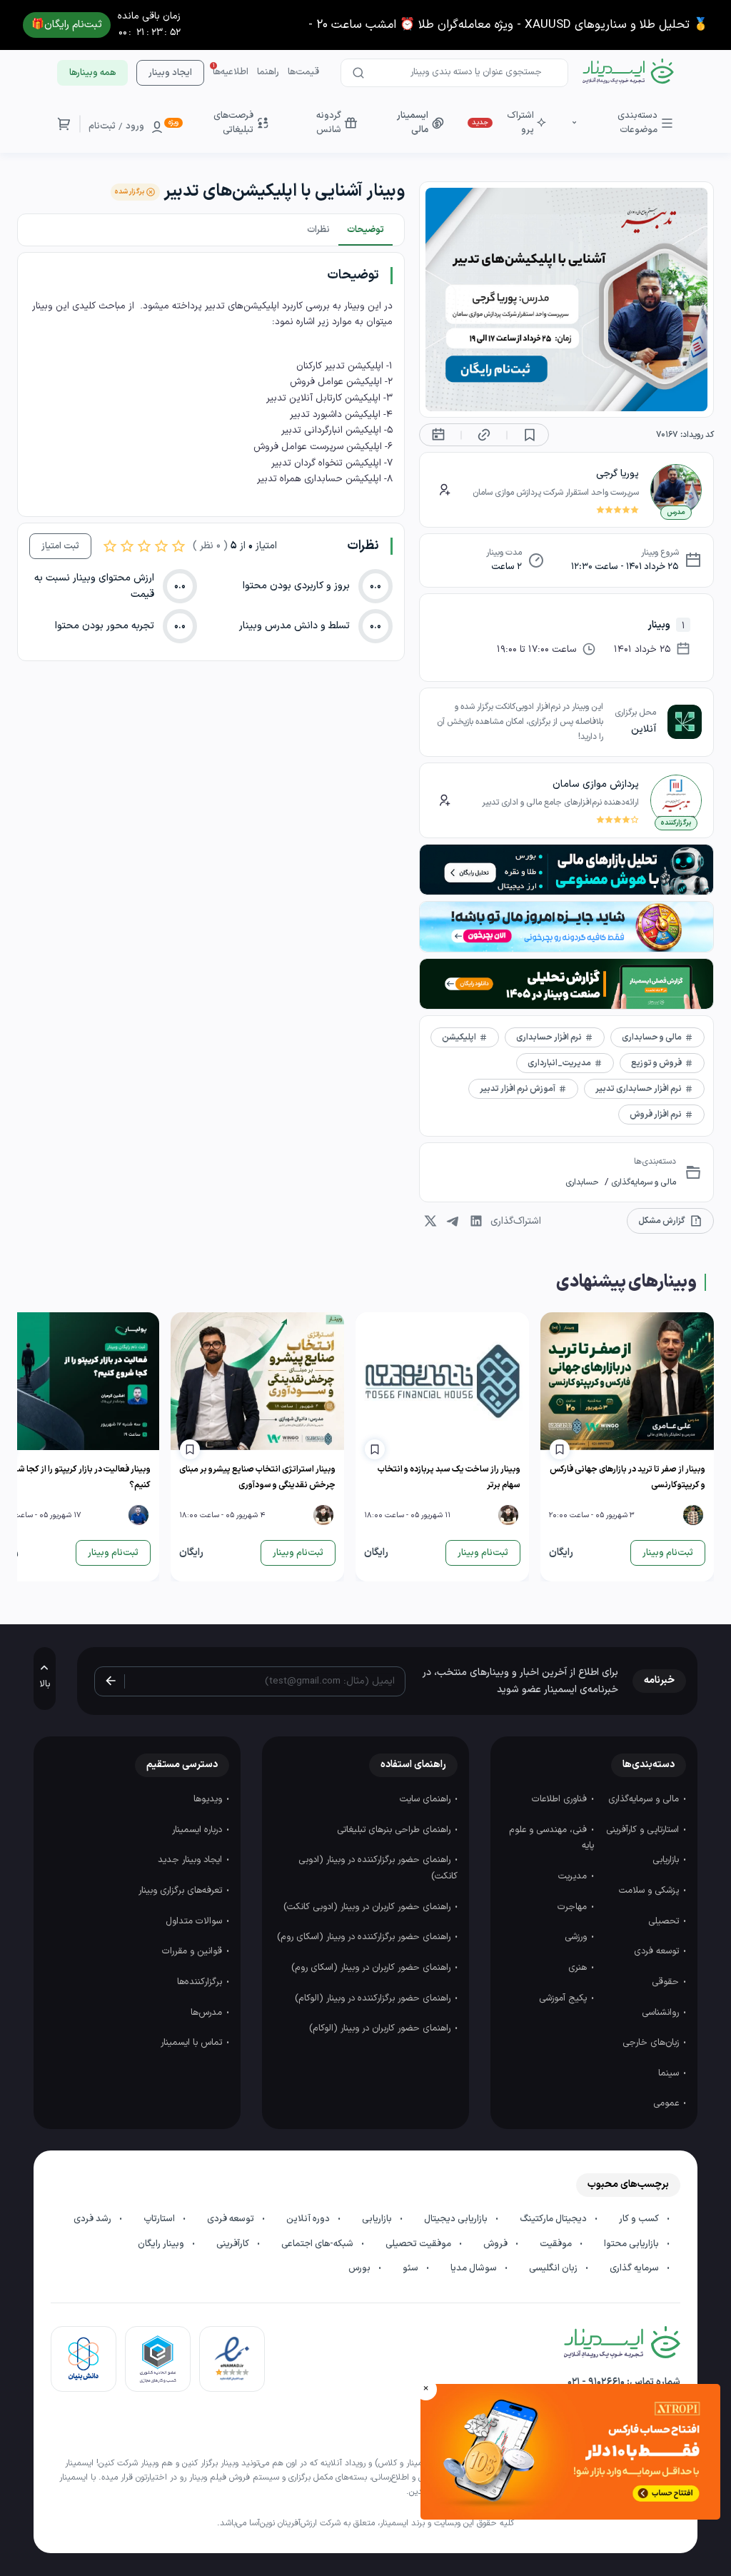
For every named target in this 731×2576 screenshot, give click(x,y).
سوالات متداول (195, 1921)
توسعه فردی (658, 1951)
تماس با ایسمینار (193, 2043)
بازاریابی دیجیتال (457, 2219)
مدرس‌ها (208, 2013)
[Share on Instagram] (430, 1221)
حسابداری (582, 1182)
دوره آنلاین (309, 2219)
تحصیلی (665, 1921)
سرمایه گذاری (635, 2268)
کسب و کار (640, 2219)
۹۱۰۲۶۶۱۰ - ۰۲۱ (596, 2382)
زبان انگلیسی (554, 2268)
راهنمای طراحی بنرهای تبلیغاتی (395, 1830)
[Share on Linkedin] (476, 1221)
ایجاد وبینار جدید (191, 1860)
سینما (670, 2073)
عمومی (667, 2103)
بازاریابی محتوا (632, 2244)
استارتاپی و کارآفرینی (644, 1830)
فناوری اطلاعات (561, 1799)
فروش (496, 2244)
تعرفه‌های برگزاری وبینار (182, 1891)
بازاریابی (667, 1860)
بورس (361, 2268)
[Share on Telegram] (453, 1221)
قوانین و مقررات (193, 1951)
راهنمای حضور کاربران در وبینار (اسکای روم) (372, 1968)
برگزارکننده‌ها (201, 1982)
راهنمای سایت (427, 1799)
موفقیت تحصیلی (419, 2244)
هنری (579, 1968)
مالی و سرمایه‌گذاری (642, 1182)
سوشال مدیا (475, 2268)
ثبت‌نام (102, 126)
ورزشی (577, 1937)
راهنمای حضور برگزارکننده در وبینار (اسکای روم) (365, 1937)
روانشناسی (662, 2013)
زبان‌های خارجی (652, 2043)
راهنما (268, 72)
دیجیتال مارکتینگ (554, 2219)
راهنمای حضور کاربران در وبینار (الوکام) (381, 2028)
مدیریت (574, 1876)
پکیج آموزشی (564, 1998)
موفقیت (557, 2244)
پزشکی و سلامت (650, 1891)
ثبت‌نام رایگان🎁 (67, 25)
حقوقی (667, 1982)
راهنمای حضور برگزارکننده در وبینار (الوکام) (374, 1998)
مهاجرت (574, 1907)
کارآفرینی (234, 2244)
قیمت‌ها (303, 72)
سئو (412, 2268)
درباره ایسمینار (198, 1830)
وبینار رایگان (162, 2244)
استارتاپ (160, 2219)
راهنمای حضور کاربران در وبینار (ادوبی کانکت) (368, 1907)
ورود (135, 126)
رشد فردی (94, 2219)
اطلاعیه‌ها (231, 72)
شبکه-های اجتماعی (318, 2244)
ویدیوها (209, 1799)
